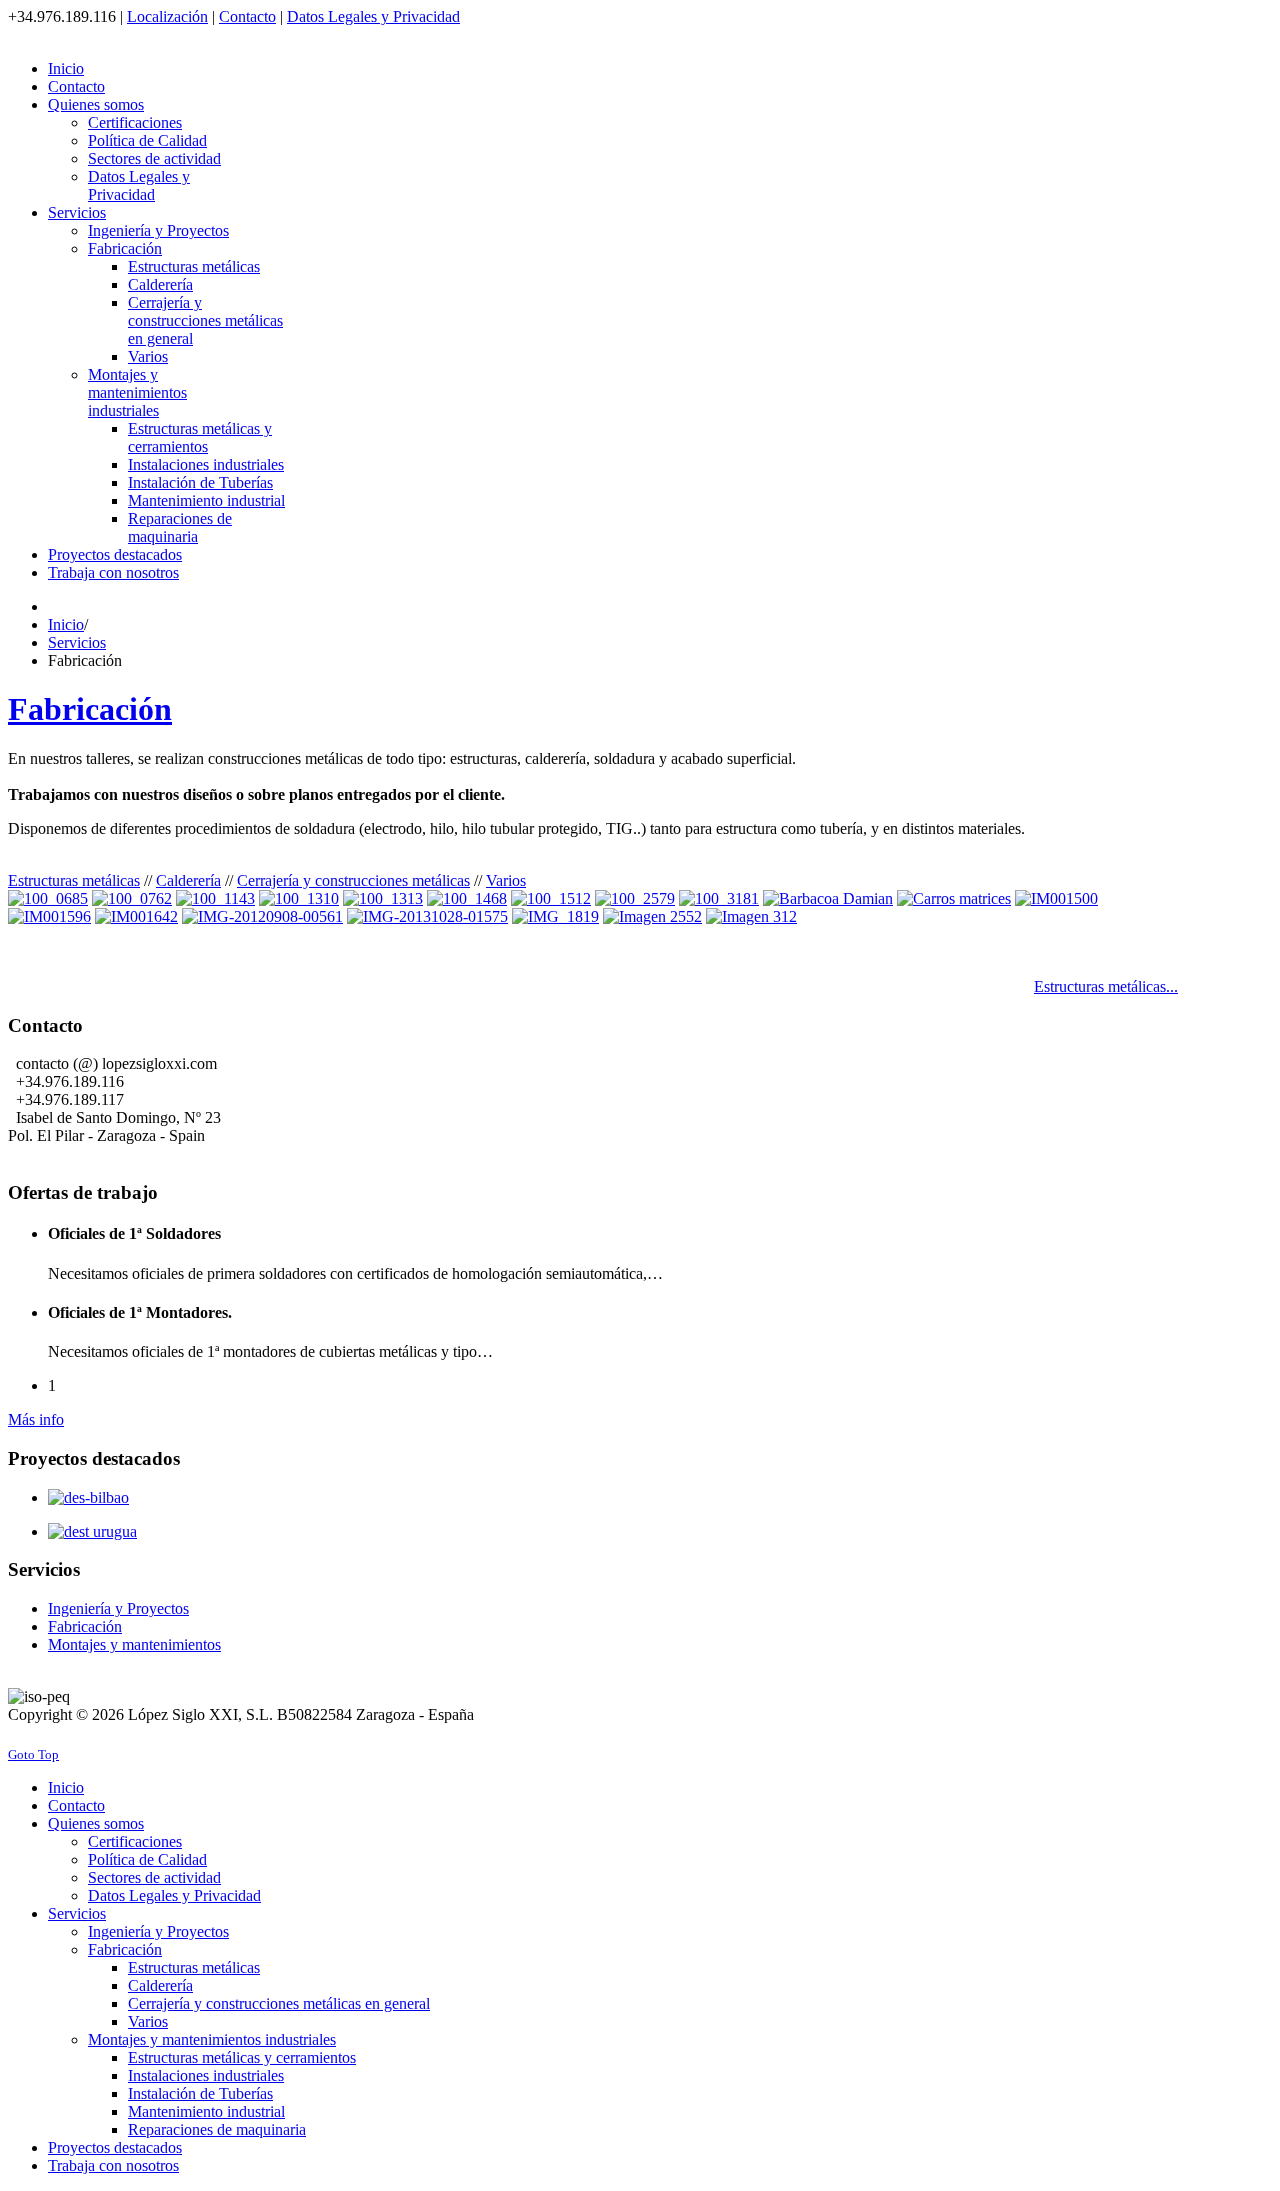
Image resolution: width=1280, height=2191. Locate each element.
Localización (167, 16)
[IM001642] (136, 916)
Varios (506, 880)
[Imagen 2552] (652, 916)
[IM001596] (49, 916)
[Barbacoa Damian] (828, 898)
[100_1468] (467, 898)
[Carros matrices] (954, 898)
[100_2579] (635, 898)
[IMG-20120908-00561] (262, 916)
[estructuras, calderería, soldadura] (132, 898)
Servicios (77, 642)
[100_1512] (551, 898)
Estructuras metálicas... (1106, 986)
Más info (36, 1419)
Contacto (247, 16)
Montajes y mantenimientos (134, 1644)
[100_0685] (48, 898)
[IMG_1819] (555, 916)
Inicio (66, 624)
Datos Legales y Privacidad (373, 16)
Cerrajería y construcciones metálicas (353, 880)
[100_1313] (383, 898)
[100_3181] (719, 898)
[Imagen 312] (751, 916)
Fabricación (90, 709)
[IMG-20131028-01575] (427, 916)
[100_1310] (299, 898)
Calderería (188, 880)
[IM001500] (1056, 898)
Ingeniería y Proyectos (118, 1608)
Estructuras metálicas (74, 880)
